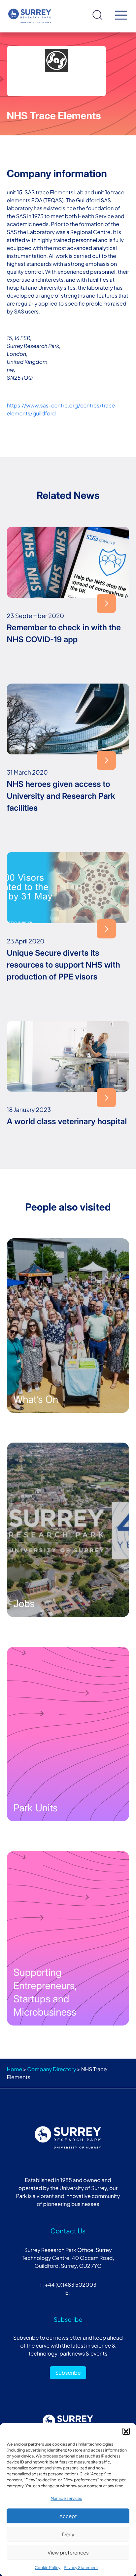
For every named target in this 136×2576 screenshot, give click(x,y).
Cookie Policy (48, 2568)
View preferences (68, 2552)
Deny (68, 2534)
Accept (68, 2516)
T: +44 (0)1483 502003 (68, 2285)
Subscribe (68, 2373)
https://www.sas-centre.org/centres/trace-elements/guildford (62, 409)
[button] (126, 2431)
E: (68, 2292)
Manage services (66, 2498)
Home (15, 2069)
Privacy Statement (81, 2568)
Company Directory (51, 2069)
